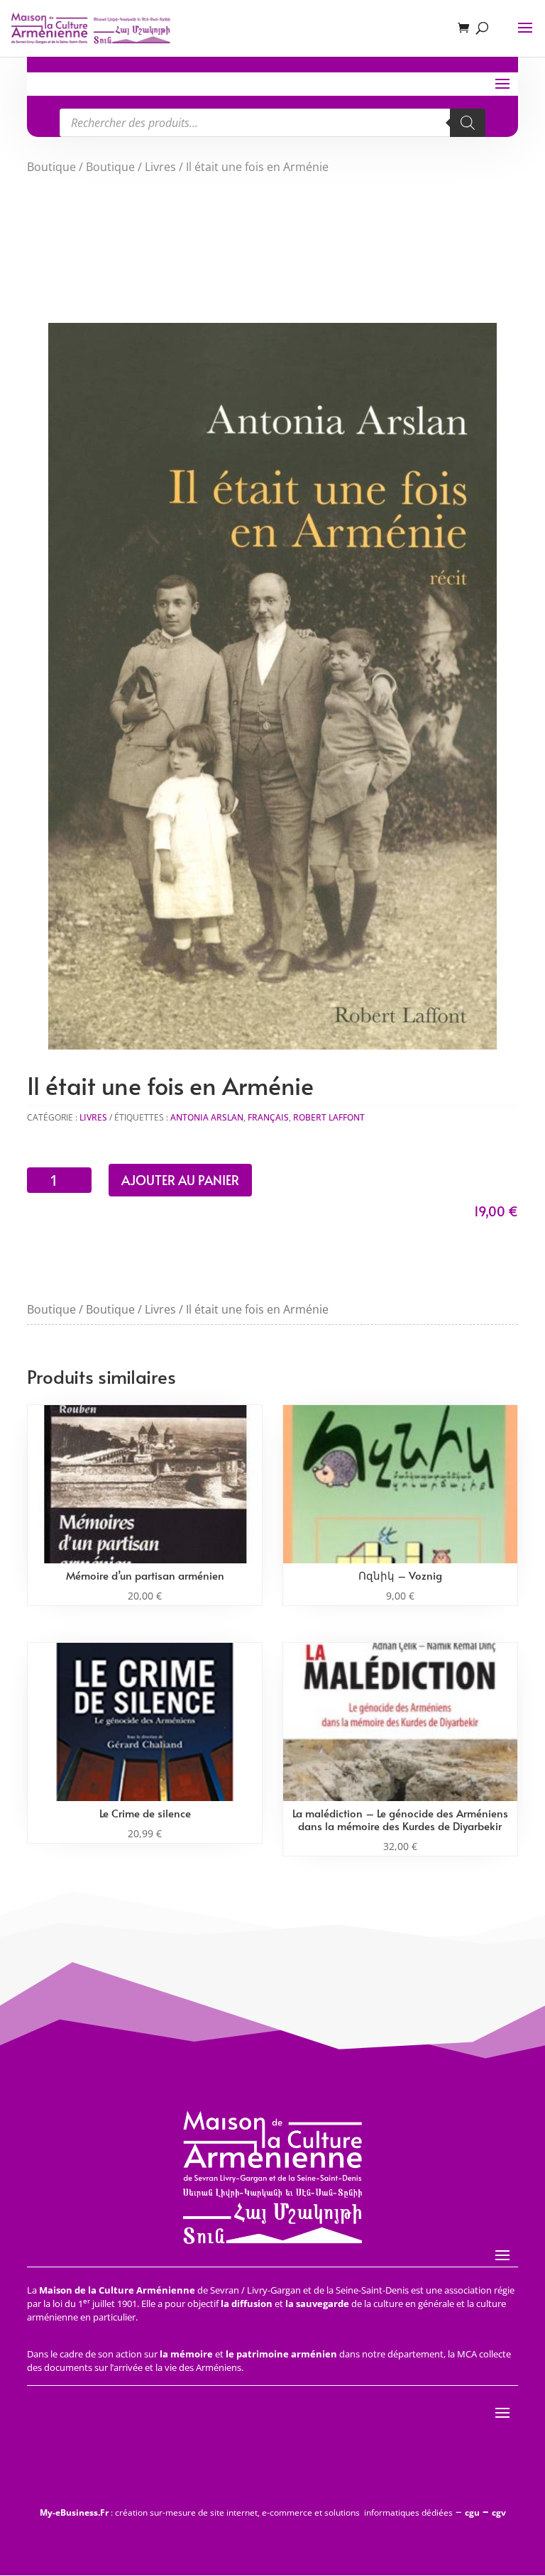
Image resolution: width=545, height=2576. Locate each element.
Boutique (51, 167)
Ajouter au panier (180, 1180)
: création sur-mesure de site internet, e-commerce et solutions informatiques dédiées (246, 2512)
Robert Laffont (329, 1117)
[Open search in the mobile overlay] (272, 123)
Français (268, 1117)
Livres (160, 167)
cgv (499, 2512)
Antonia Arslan (207, 1117)
